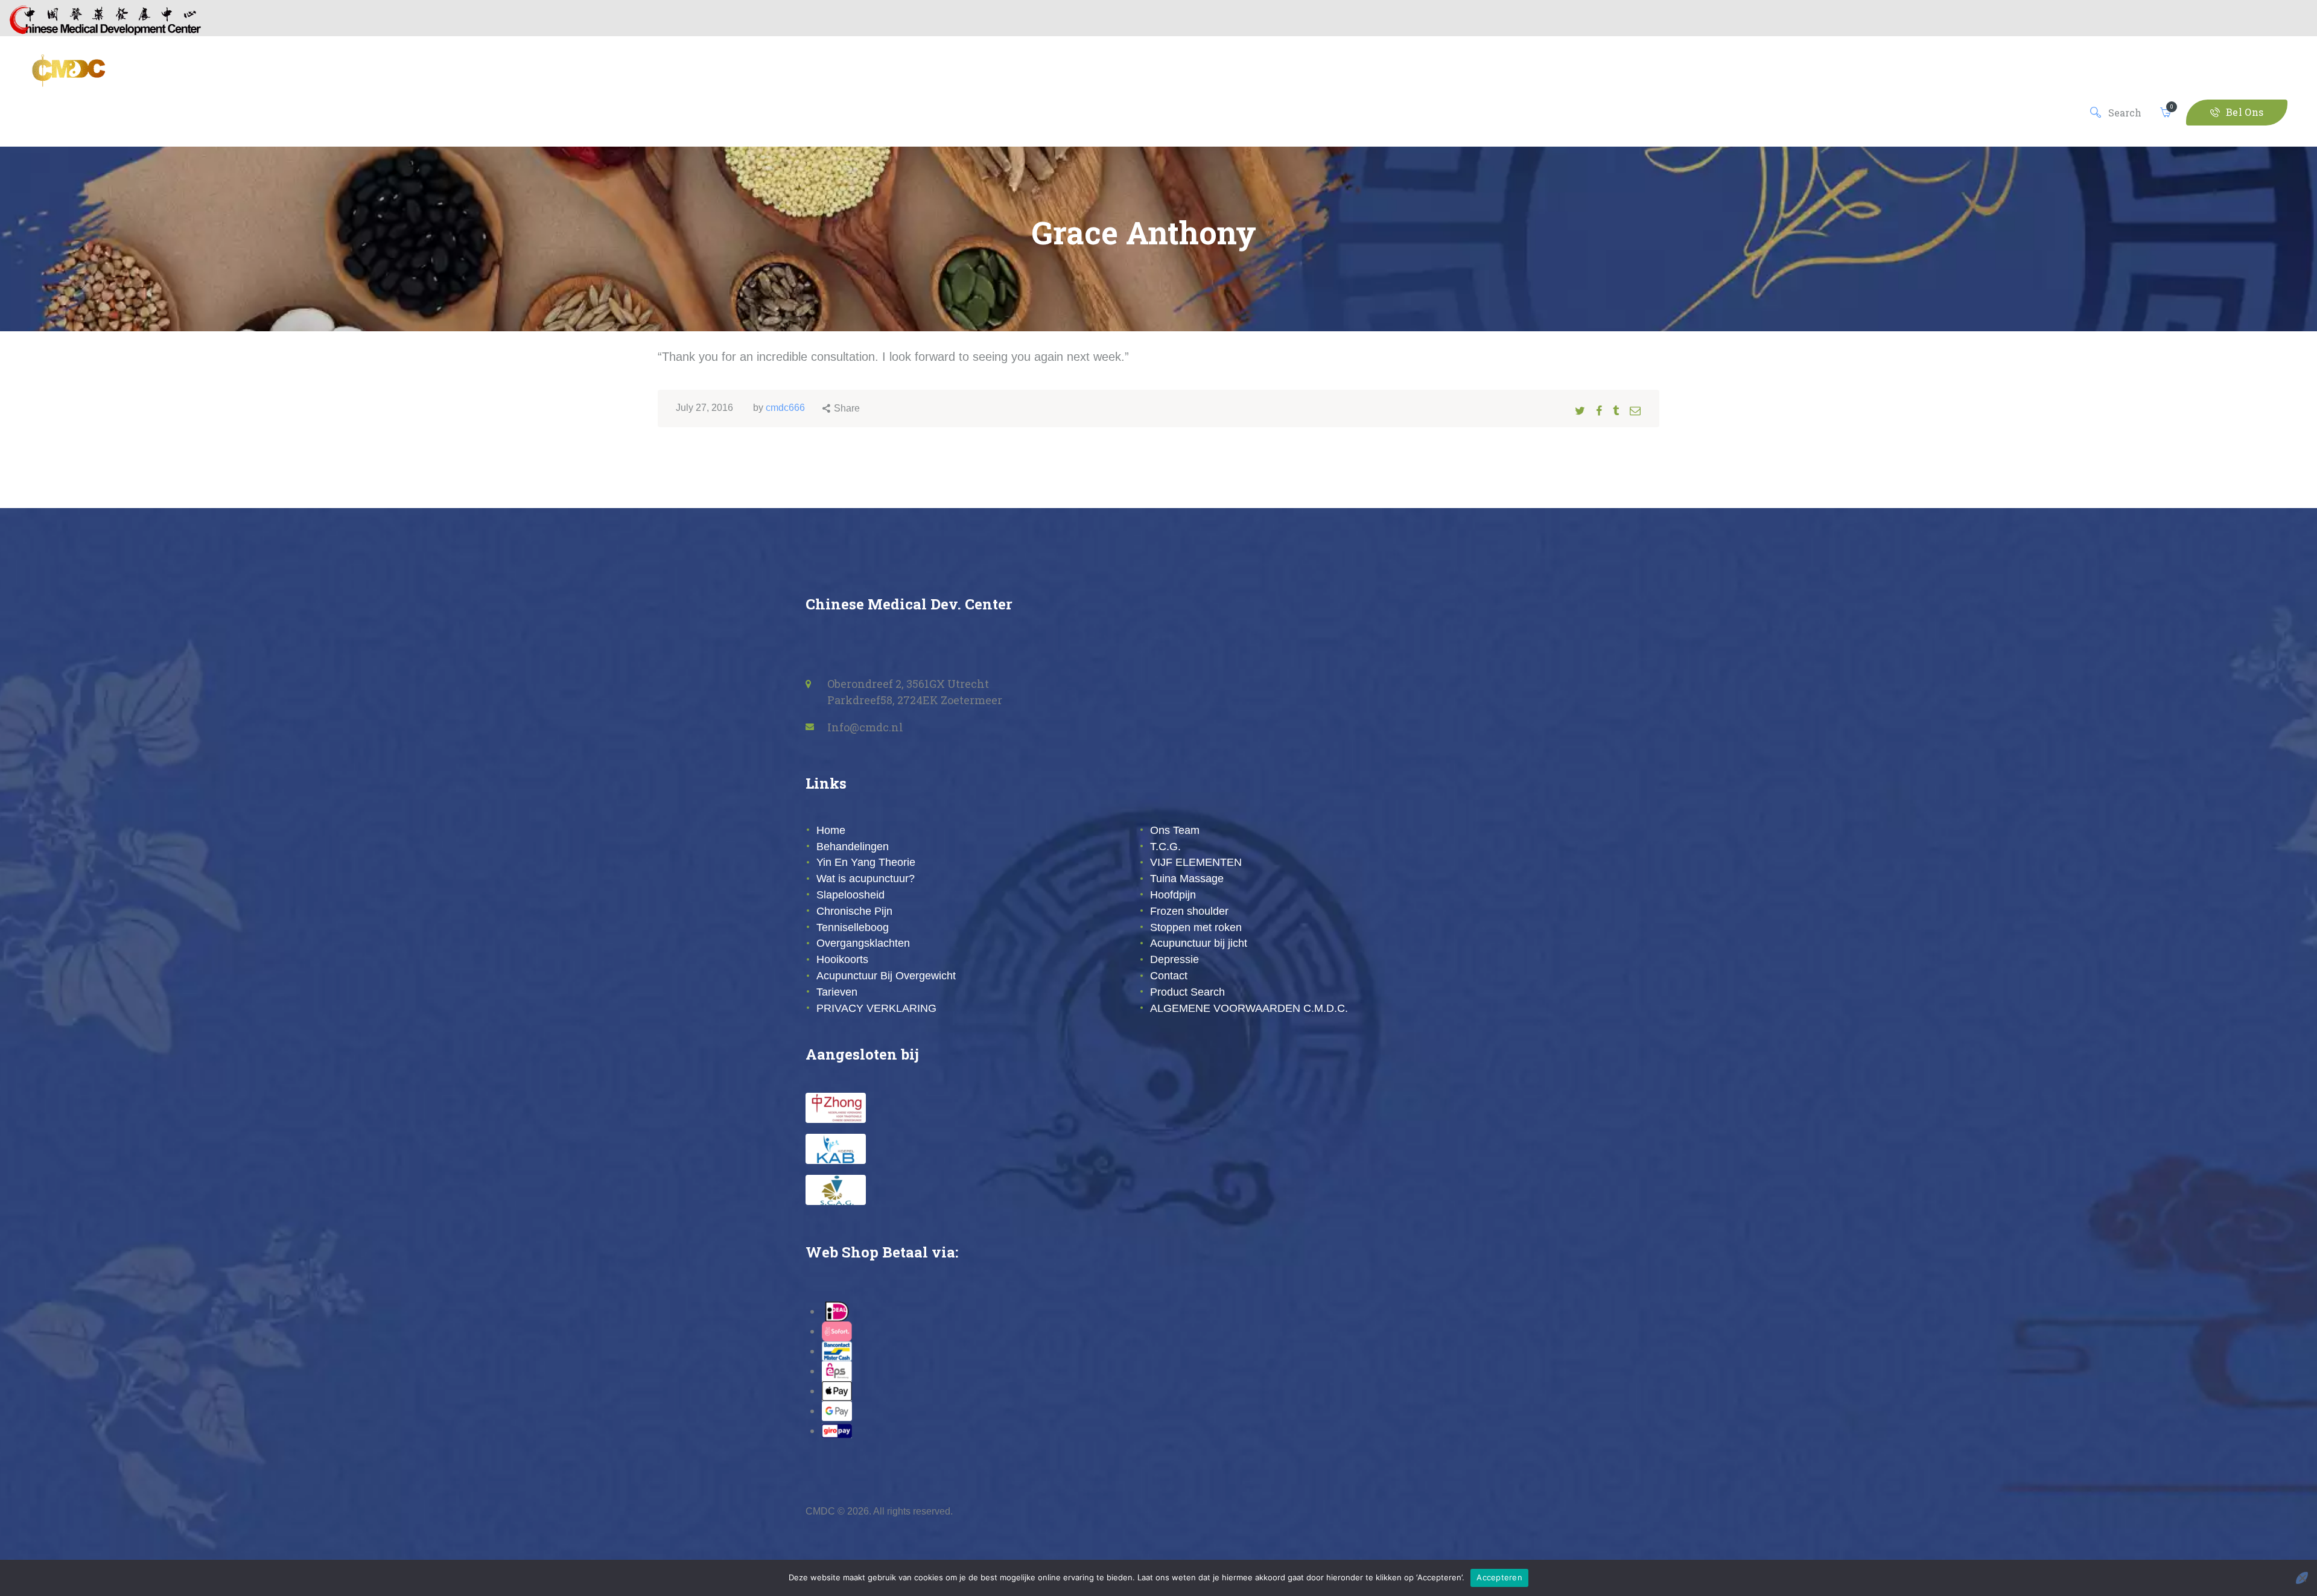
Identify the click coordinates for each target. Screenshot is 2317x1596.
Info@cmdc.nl (865, 727)
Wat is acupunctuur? (866, 879)
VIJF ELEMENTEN (1196, 862)
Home (831, 830)
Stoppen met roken (1196, 927)
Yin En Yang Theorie (866, 862)
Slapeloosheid (850, 895)
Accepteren (1499, 1577)
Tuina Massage (1187, 879)
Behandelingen (853, 847)
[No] (2302, 1578)
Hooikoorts (842, 959)
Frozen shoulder (1189, 911)
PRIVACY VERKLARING (876, 1008)
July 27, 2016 (704, 408)
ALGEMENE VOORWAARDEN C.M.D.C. (1249, 1008)
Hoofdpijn (1173, 895)
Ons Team (1175, 830)
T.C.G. (1165, 847)
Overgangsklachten (863, 943)
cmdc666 (785, 408)
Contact (1169, 976)
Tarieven (837, 992)
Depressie (1174, 959)
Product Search (1187, 992)
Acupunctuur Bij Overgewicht (886, 976)
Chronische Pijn (854, 911)
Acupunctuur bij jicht (1199, 943)
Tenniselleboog (853, 927)
